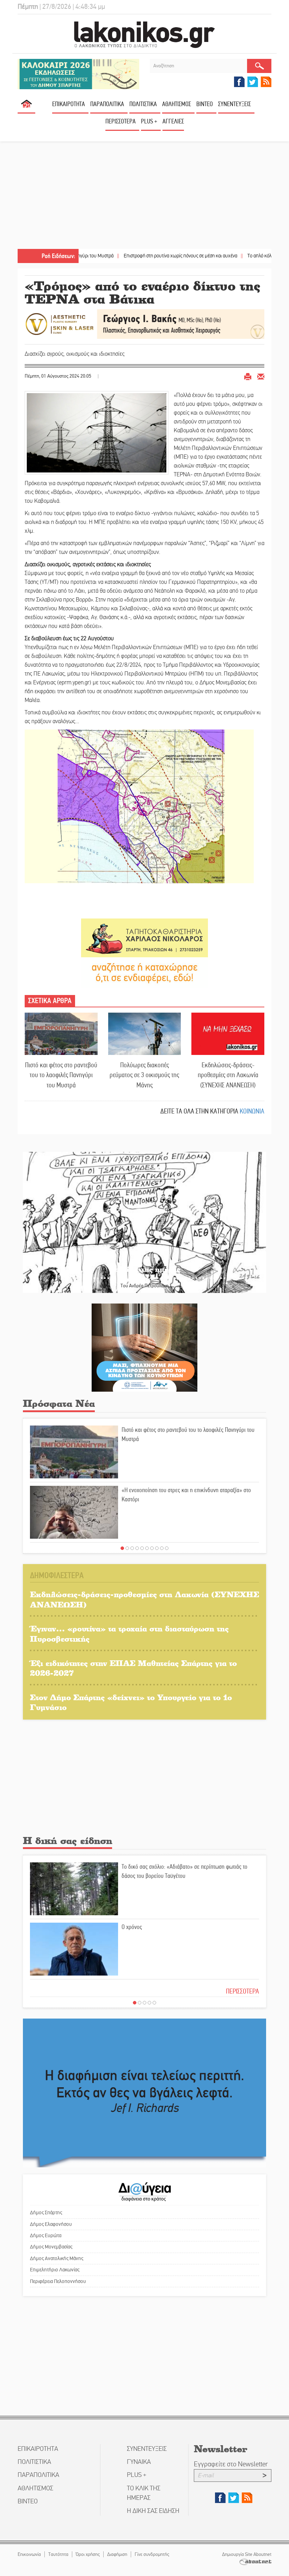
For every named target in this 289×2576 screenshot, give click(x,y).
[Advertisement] (144, 196)
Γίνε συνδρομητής (152, 2554)
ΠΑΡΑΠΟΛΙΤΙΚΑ (107, 104)
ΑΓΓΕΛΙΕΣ (173, 121)
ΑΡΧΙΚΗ (26, 107)
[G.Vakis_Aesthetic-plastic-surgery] (144, 323)
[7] (152, 1548)
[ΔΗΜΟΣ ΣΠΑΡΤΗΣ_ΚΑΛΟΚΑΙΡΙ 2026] (78, 74)
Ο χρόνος (132, 1927)
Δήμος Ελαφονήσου (51, 2224)
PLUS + (149, 121)
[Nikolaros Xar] (144, 937)
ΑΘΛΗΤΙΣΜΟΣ (177, 104)
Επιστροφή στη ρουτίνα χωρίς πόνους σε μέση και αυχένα (129, 256)
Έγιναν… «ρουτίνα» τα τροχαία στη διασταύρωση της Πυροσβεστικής (129, 1634)
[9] (162, 1548)
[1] (122, 1548)
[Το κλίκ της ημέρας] (144, 1222)
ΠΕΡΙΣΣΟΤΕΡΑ (242, 1991)
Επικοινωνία (29, 2554)
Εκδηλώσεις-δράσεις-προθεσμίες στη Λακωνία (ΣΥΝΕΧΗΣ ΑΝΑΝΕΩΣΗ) (228, 1075)
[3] (132, 1548)
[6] (147, 1548)
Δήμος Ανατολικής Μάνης (57, 2258)
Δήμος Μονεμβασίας (51, 2247)
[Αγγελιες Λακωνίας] (144, 972)
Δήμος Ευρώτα (46, 2235)
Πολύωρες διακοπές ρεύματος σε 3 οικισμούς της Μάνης (144, 1075)
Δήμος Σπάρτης (46, 2212)
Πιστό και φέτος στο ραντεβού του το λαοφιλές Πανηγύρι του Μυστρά (61, 1075)
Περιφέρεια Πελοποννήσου (58, 2281)
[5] (142, 1548)
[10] (167, 1548)
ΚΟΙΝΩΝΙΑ (252, 1111)
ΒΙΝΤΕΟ (205, 104)
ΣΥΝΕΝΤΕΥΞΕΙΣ (235, 104)
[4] (137, 1548)
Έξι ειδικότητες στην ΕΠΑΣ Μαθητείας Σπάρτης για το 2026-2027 (133, 1668)
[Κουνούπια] (144, 1347)
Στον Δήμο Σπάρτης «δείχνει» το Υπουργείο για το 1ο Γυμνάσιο (131, 1702)
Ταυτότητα (58, 2554)
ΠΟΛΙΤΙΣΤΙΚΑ (143, 104)
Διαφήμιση (117, 2554)
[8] (157, 1548)
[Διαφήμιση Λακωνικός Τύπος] (144, 2093)
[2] (127, 1548)
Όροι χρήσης (88, 2554)
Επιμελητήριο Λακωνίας (55, 2270)
